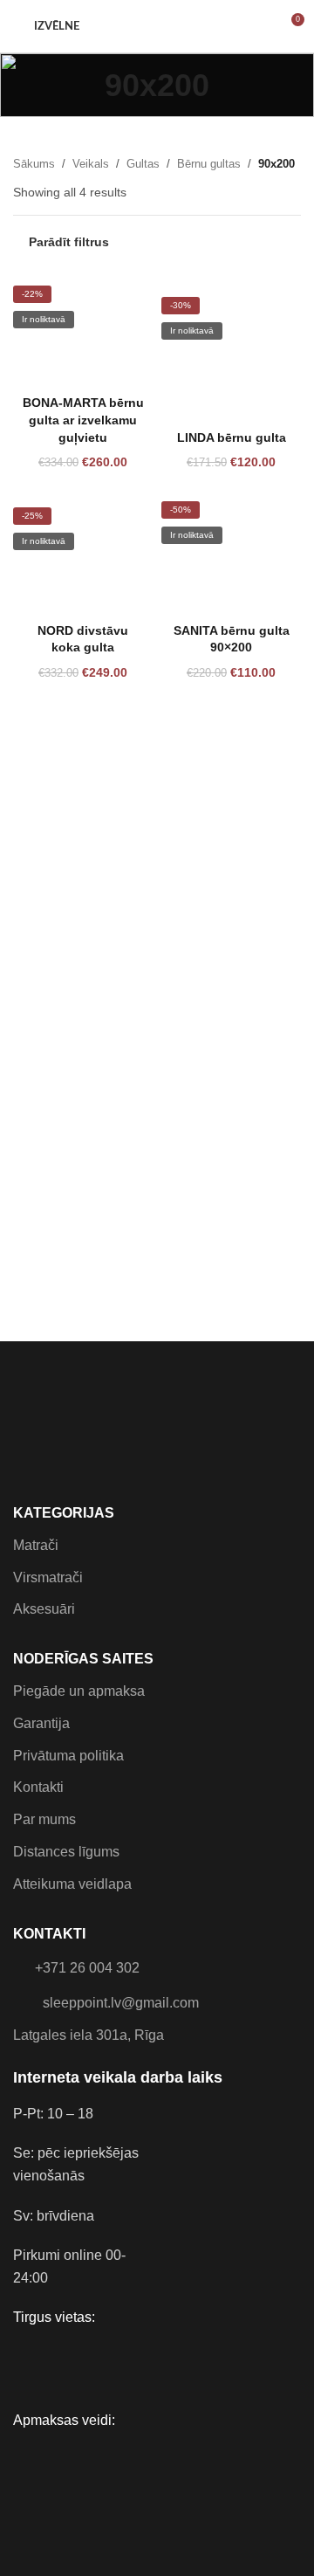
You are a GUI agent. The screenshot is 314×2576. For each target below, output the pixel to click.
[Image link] (27, 1409)
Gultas (143, 164)
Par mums (44, 1819)
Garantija (41, 1723)
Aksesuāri (44, 1609)
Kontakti (38, 1787)
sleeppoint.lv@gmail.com (121, 2003)
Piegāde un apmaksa (79, 1691)
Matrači (36, 1545)
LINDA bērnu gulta (232, 437)
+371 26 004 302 (87, 1968)
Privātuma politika (68, 1756)
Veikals (91, 164)
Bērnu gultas (209, 164)
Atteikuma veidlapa (72, 1884)
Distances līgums (66, 1852)
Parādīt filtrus (69, 242)
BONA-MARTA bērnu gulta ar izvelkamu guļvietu (83, 420)
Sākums (34, 164)
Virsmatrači (48, 1577)
